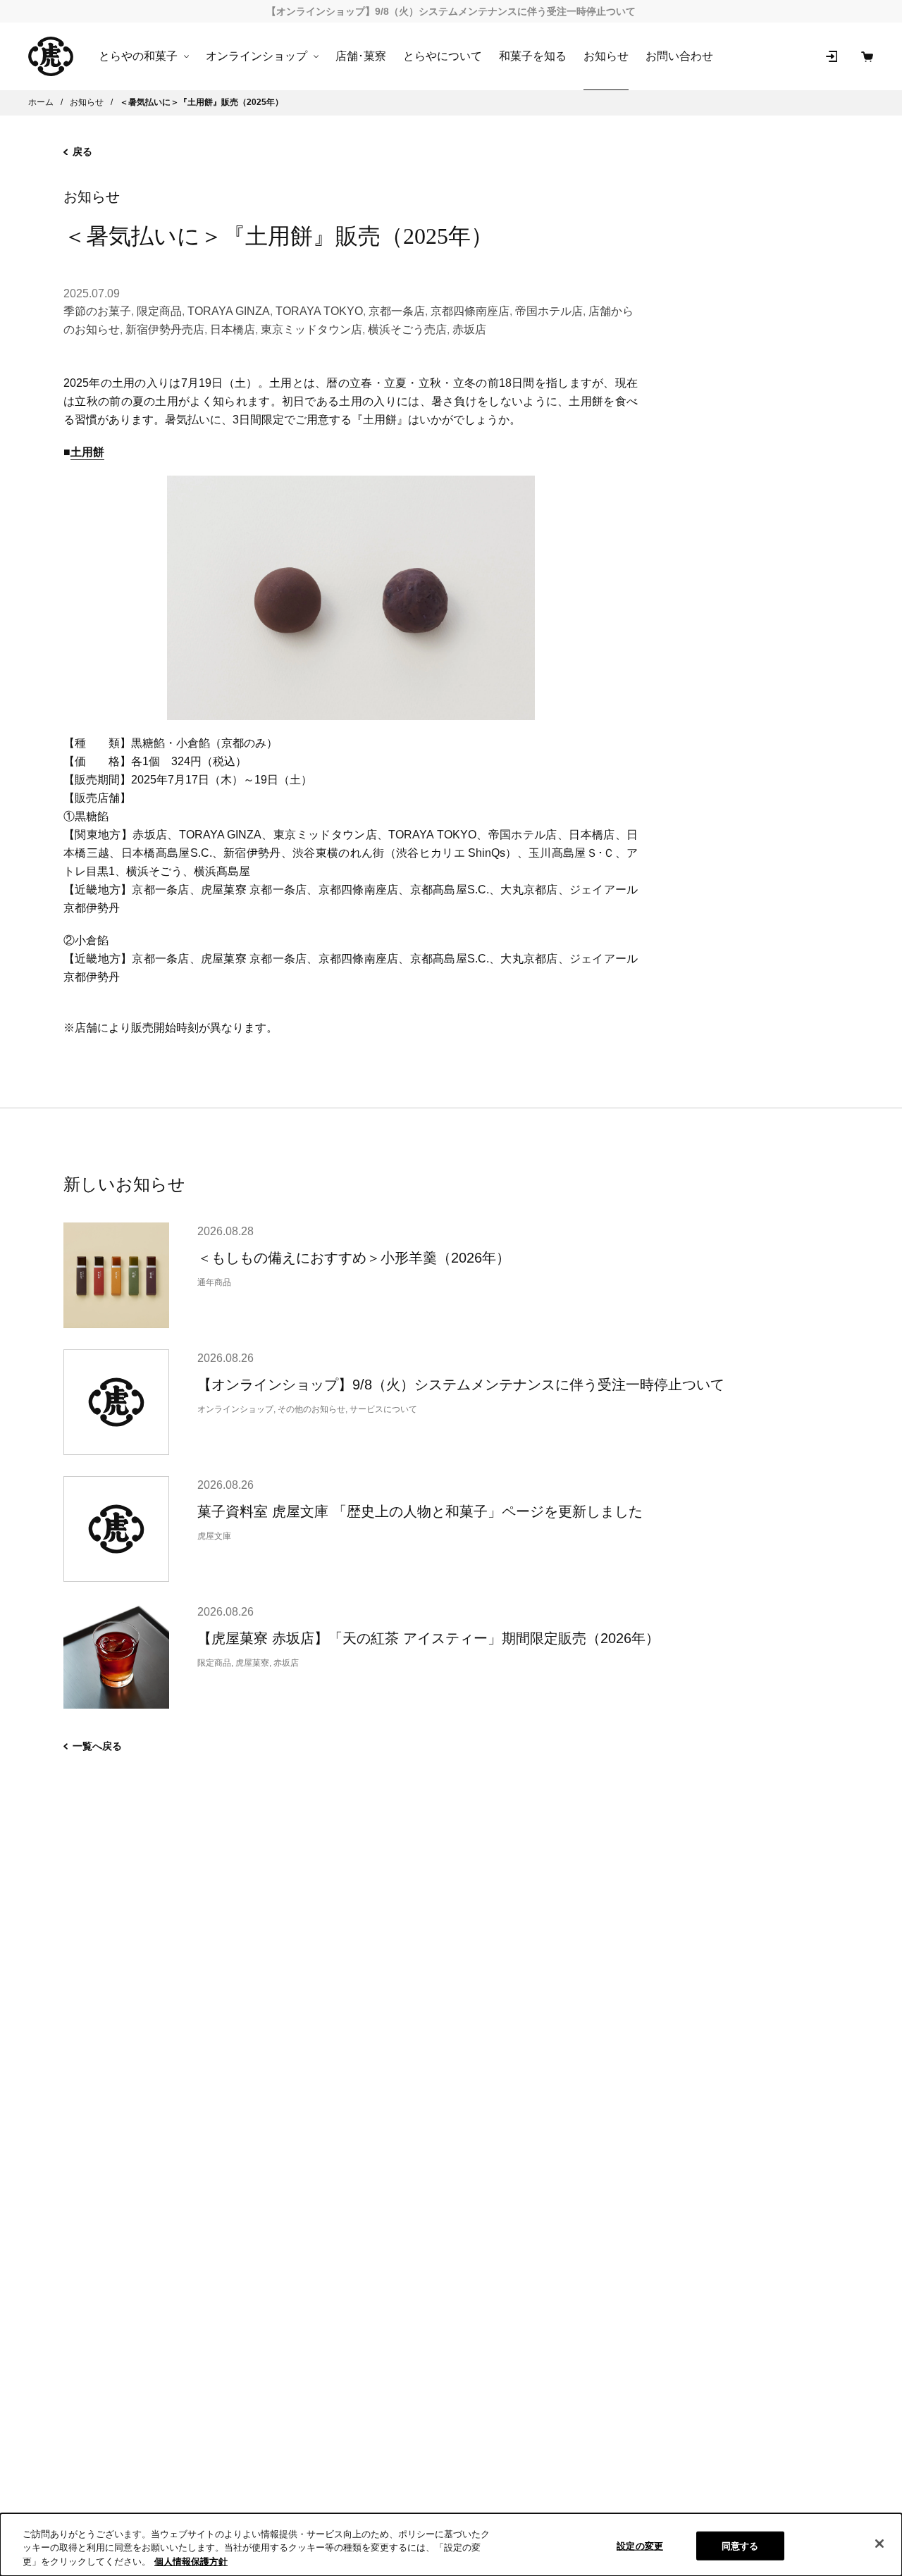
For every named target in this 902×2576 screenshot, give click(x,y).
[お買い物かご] (867, 56)
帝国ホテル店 (549, 311)
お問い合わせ (679, 56)
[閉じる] (879, 2544)
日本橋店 (233, 329)
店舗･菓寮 (361, 56)
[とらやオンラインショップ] (51, 56)
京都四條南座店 (470, 311)
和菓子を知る (533, 56)
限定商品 (159, 311)
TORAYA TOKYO (319, 311)
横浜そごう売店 (407, 329)
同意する (740, 2545)
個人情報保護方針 (191, 2562)
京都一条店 (397, 311)
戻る (82, 151)
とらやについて (443, 56)
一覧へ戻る (97, 1746)
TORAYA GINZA (229, 311)
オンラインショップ (257, 56)
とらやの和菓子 (138, 56)
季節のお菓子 (97, 311)
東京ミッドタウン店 (311, 329)
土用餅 (87, 452)
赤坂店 (469, 329)
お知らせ (606, 56)
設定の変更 (640, 2545)
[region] (451, 2545)
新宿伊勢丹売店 (165, 329)
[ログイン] (832, 56)
